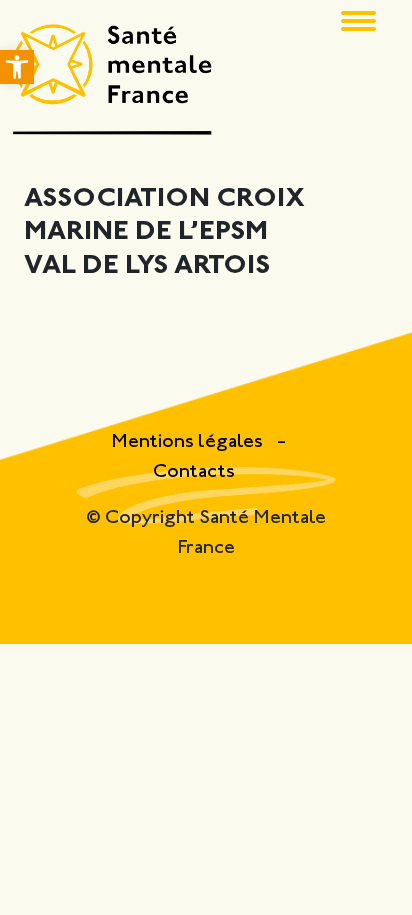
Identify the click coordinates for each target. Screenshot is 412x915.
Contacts (194, 472)
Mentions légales (189, 442)
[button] (17, 67)
